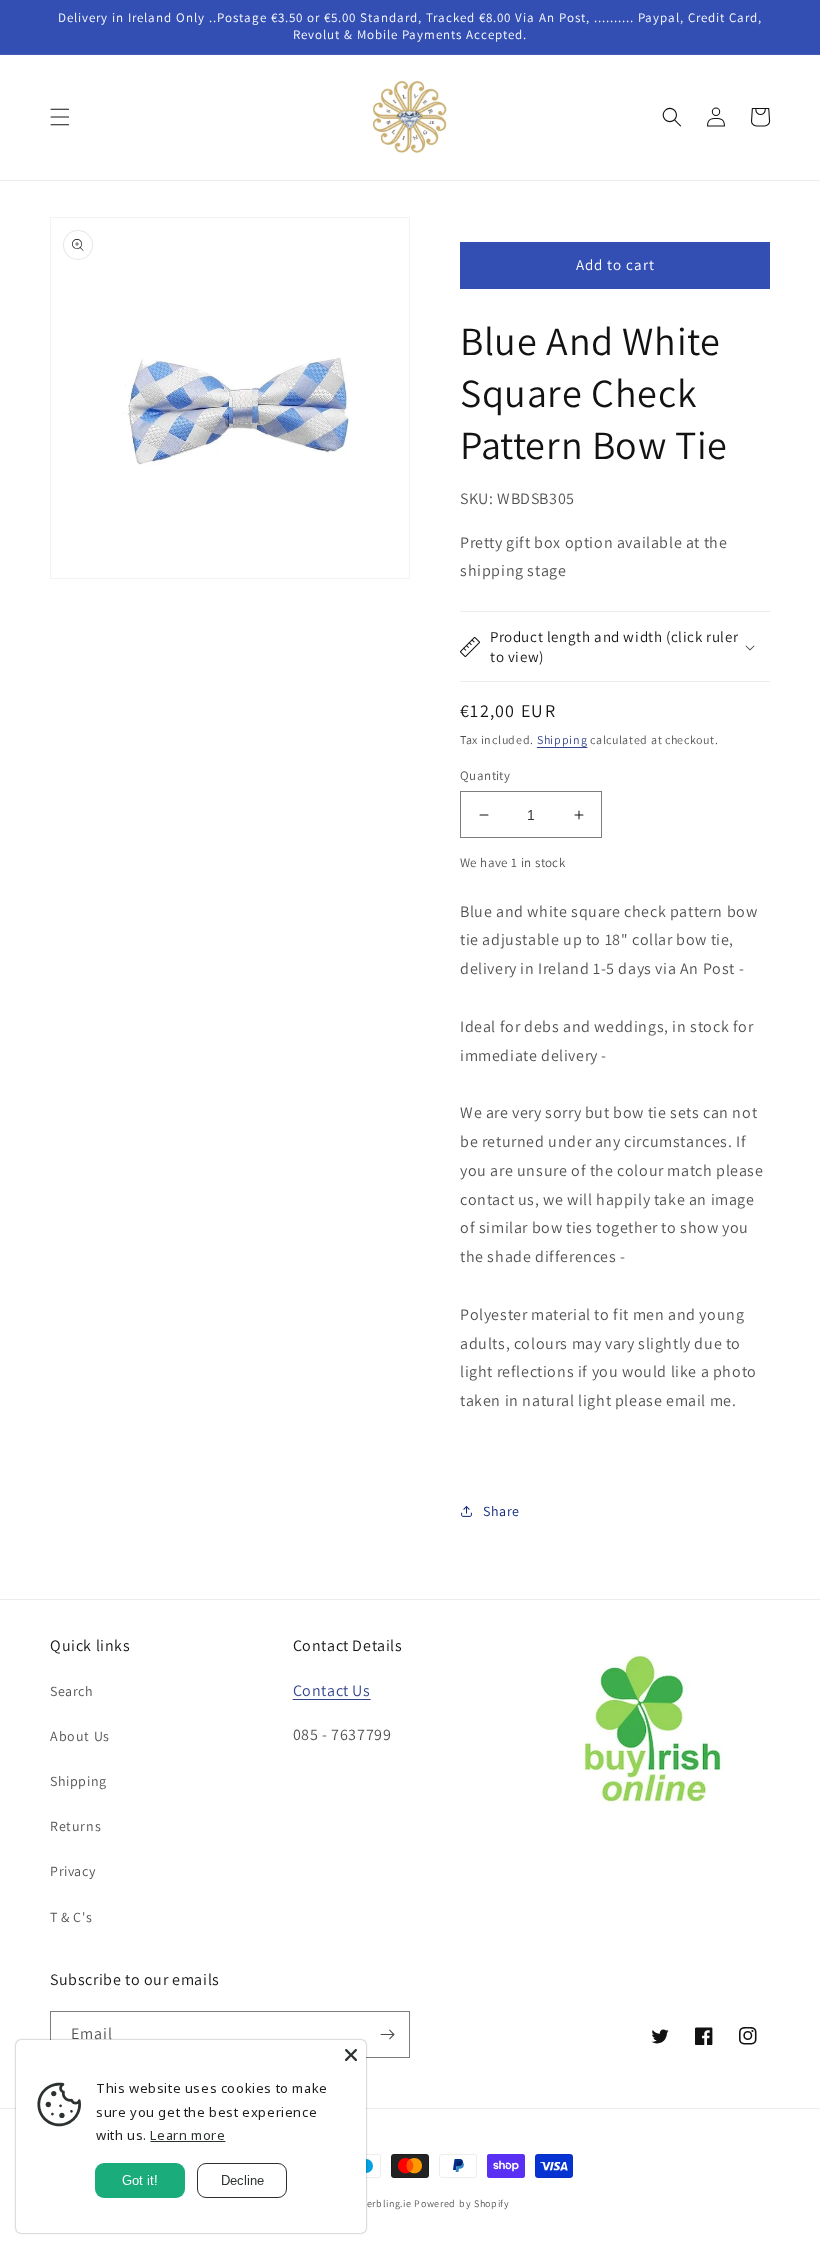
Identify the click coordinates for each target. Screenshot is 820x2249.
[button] (60, 117)
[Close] (351, 2055)
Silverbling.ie (380, 2203)
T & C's (71, 1917)
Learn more (187, 2135)
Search (72, 1691)
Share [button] (501, 1511)
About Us (80, 1736)
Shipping (562, 739)
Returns (75, 1826)
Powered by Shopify (462, 2203)
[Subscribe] (387, 2034)
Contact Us (332, 1690)
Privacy (72, 1871)
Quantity (485, 775)
